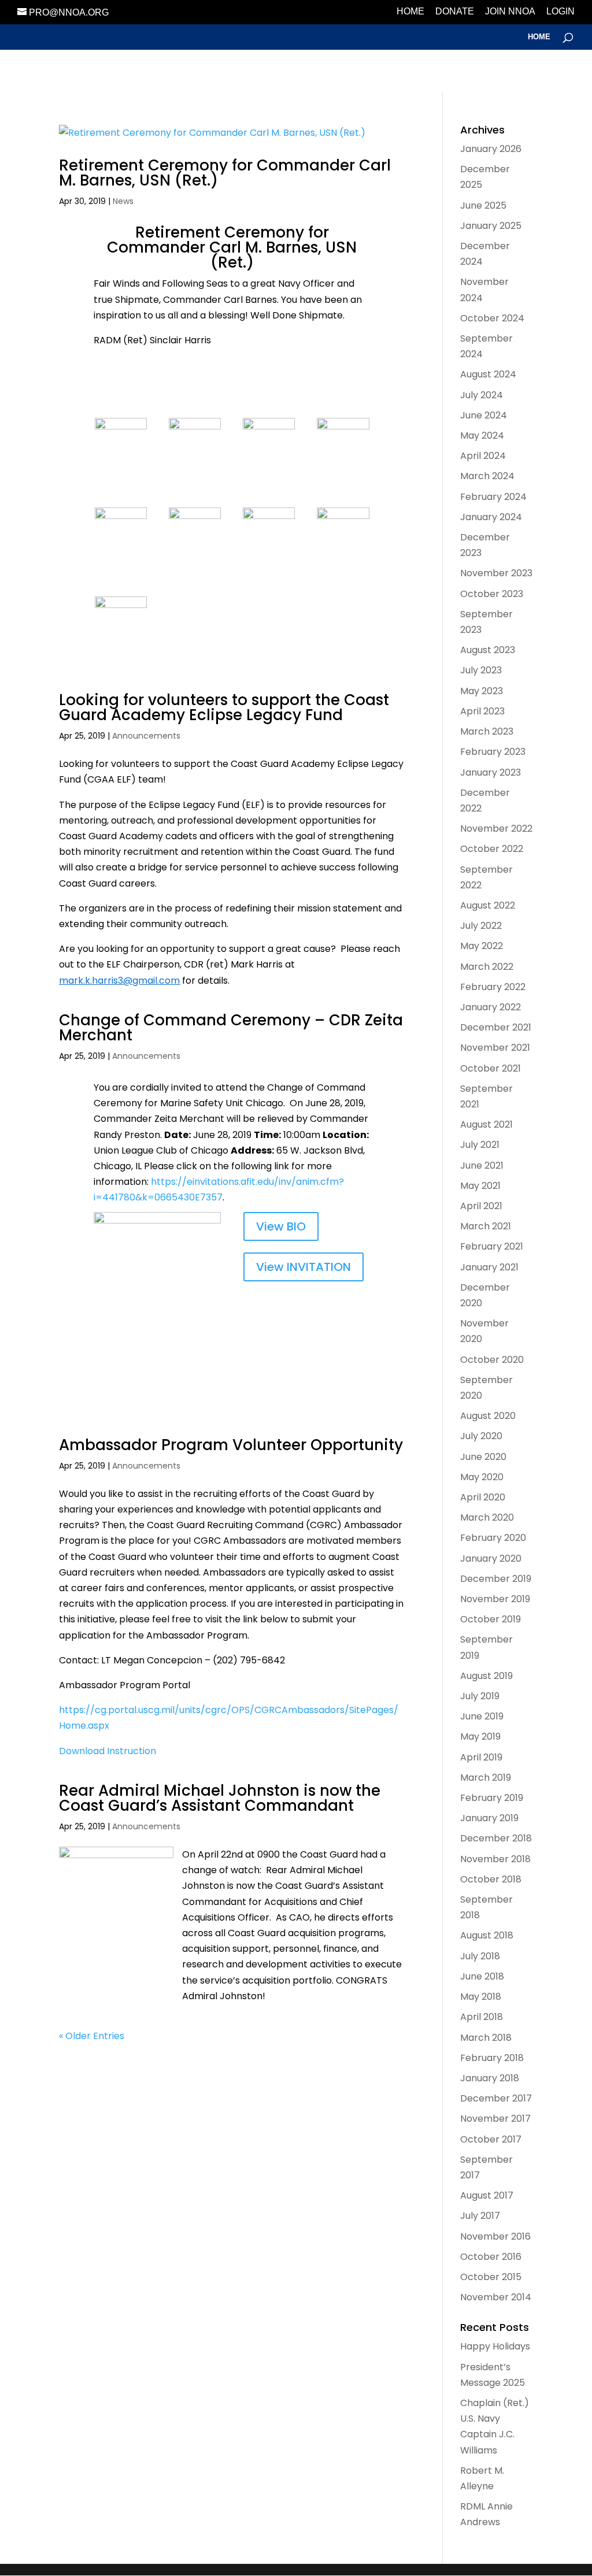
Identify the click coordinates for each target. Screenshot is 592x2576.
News (123, 201)
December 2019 (496, 1579)
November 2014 (496, 2297)
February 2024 (493, 497)
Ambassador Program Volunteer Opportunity (231, 1445)
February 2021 (492, 1246)
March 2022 (487, 967)
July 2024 (482, 395)
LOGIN (560, 12)
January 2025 (491, 226)
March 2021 (486, 1226)
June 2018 (482, 1976)
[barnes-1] (195, 485)
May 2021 (480, 1186)
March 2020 (487, 1517)
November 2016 (495, 2236)
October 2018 (491, 1879)
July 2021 (480, 1145)
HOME (410, 12)
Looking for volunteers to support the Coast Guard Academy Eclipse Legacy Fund (224, 707)
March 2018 (486, 2038)
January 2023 (491, 772)
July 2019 (480, 1696)
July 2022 (481, 926)
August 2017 (487, 2195)
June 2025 (483, 205)
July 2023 (481, 670)
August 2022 (488, 905)
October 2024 (492, 318)
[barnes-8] (343, 574)
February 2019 (492, 1798)
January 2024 (491, 517)
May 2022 (482, 946)
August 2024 (488, 374)
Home (539, 37)
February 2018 (492, 2058)
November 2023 (496, 573)
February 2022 (493, 987)
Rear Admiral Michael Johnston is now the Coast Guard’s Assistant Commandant (220, 1798)
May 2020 (482, 1477)
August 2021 (486, 1124)
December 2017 (496, 2098)
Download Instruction (108, 1751)
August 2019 (486, 1676)
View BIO (281, 1226)
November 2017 (495, 2119)
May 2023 (482, 691)
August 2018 (487, 1935)
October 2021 (491, 1068)
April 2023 (482, 711)
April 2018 (482, 2017)
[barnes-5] (195, 574)
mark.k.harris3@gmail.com (119, 981)
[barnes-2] (343, 485)
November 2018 (495, 1859)
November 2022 (496, 829)
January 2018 (490, 2078)
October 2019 (491, 1619)
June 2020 (483, 1457)
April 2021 (481, 1206)
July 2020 (481, 1436)
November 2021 (495, 1048)
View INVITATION (304, 1267)
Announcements (146, 736)
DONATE (455, 12)
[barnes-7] (121, 663)
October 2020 (492, 1360)
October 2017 (491, 2139)
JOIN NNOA (510, 12)
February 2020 (493, 1538)
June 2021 (482, 1165)
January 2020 (491, 1558)
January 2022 (491, 1007)
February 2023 (493, 752)
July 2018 (480, 1956)
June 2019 (482, 1716)
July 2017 (480, 2216)
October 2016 (491, 2257)
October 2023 (492, 594)
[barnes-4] (121, 574)
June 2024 (484, 415)
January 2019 (489, 1818)
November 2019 (495, 1599)
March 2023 (487, 731)
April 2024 (483, 456)
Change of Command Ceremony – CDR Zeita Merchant (231, 1028)
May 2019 (480, 1737)
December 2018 (496, 1838)
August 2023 (488, 650)
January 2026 (491, 149)
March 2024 (487, 476)
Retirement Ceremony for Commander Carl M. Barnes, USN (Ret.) (225, 173)
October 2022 (492, 849)
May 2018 (481, 1997)
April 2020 (483, 1497)
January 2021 (489, 1267)
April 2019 (481, 1757)
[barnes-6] (269, 485)
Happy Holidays (495, 2346)
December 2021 (496, 1027)
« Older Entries (92, 2036)
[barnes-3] (269, 546)
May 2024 (482, 435)
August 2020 (488, 1416)
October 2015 (491, 2277)
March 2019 (486, 1778)
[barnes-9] (121, 485)
